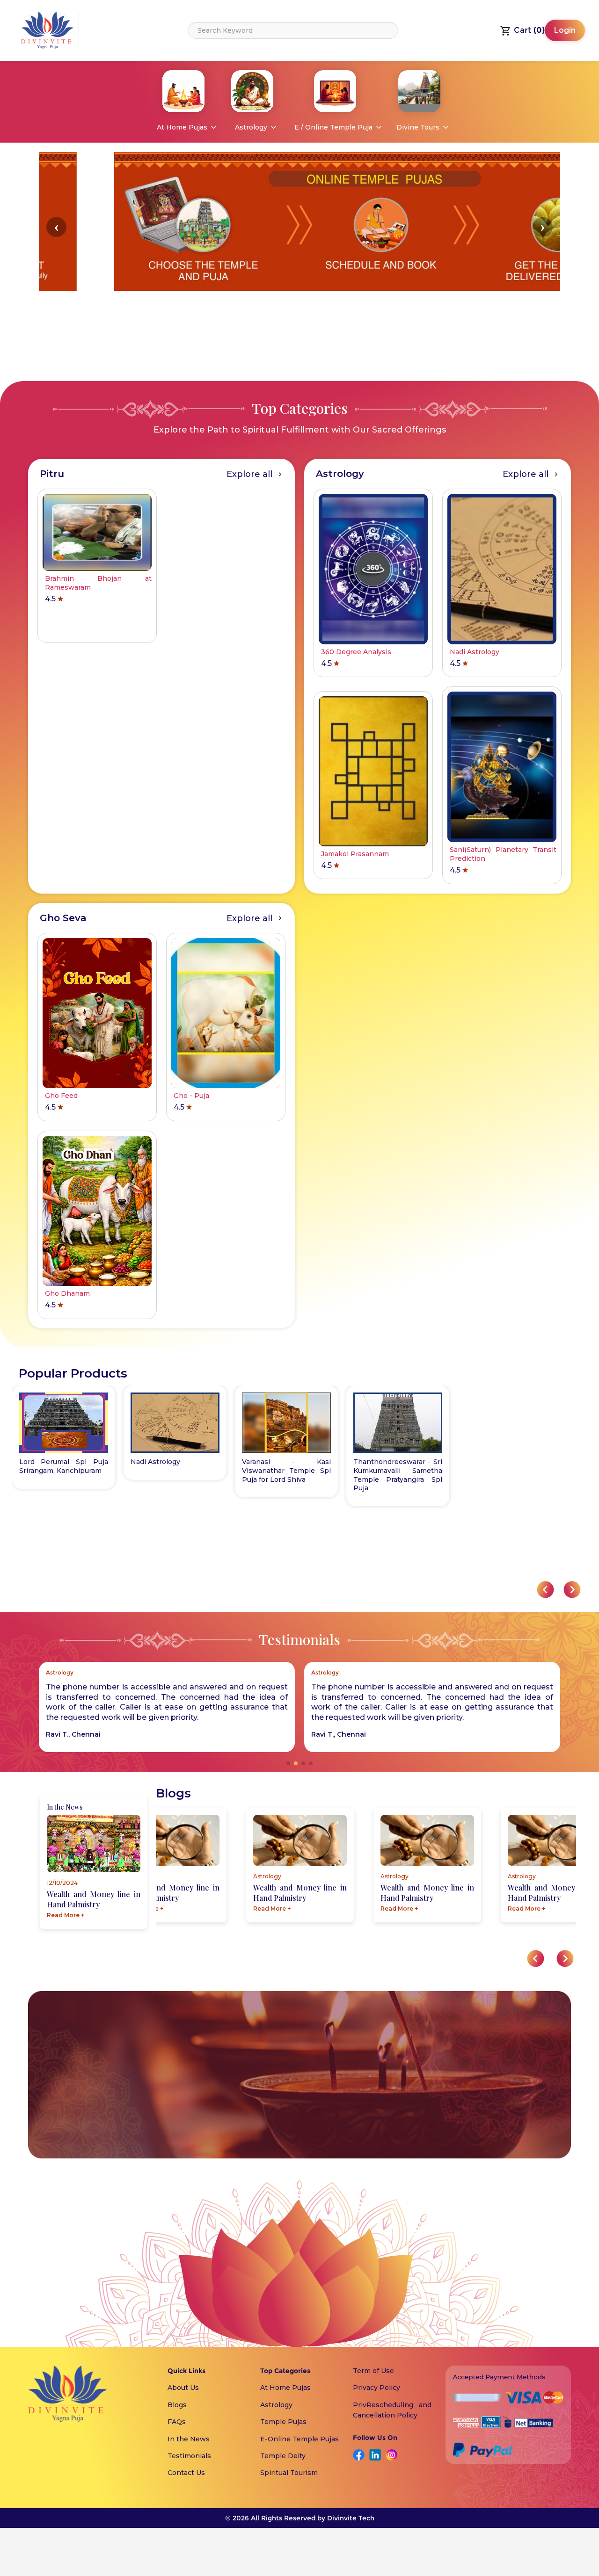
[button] (56, 227)
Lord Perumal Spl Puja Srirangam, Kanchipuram (64, 1466)
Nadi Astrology (155, 1462)
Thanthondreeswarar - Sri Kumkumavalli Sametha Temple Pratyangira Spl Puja (398, 1475)
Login (565, 30)
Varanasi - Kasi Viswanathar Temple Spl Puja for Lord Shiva (286, 1471)
